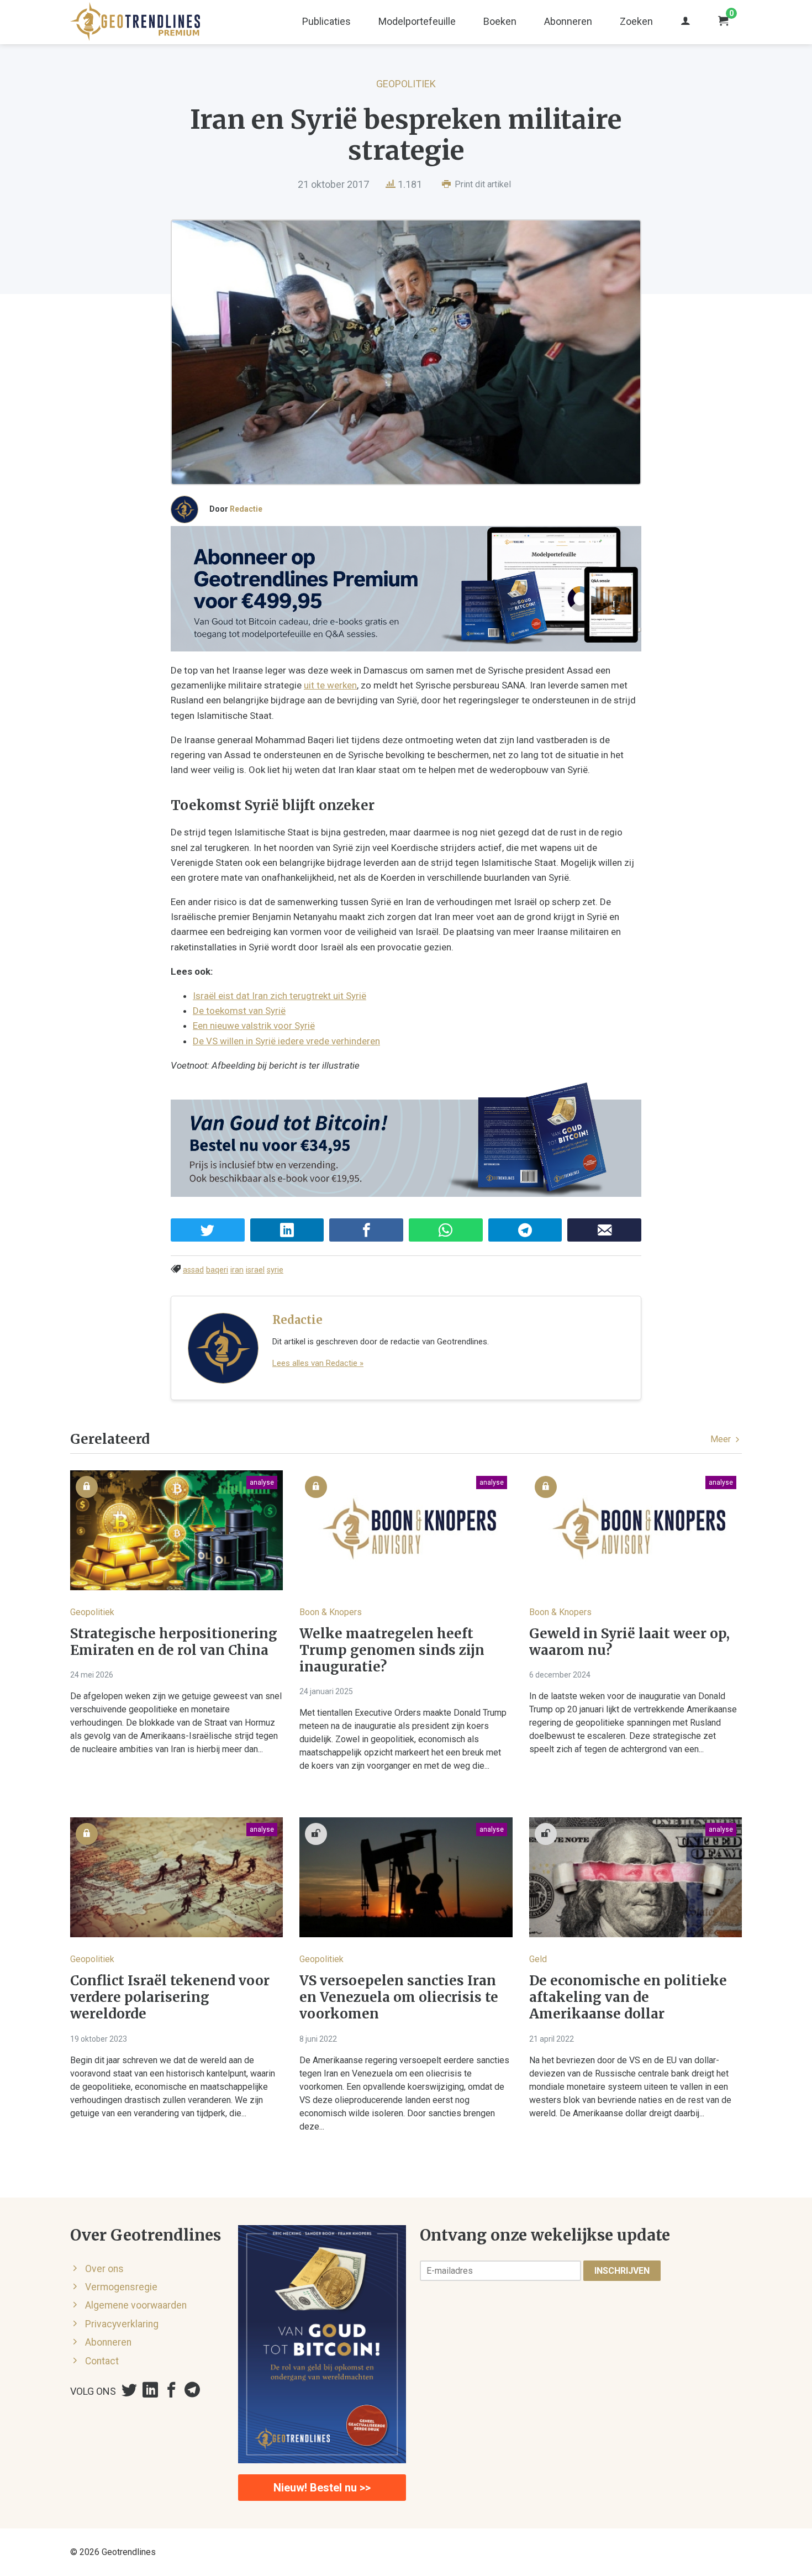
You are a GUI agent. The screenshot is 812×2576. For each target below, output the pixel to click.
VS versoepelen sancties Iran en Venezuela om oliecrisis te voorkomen (399, 1997)
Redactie (246, 509)
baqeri (217, 1270)
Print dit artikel (482, 184)
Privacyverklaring (122, 2324)
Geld (538, 1959)
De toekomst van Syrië (239, 1011)
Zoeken (636, 21)
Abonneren (568, 21)
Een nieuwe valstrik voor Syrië (254, 1026)
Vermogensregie (121, 2287)
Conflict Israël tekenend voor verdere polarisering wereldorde (170, 1997)
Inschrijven (622, 2271)
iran (237, 1270)
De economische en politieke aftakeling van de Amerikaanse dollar (628, 1997)
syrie (275, 1270)
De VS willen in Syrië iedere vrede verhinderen (286, 1041)
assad (193, 1270)
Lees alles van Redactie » (318, 1363)
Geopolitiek (406, 84)
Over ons (104, 2269)
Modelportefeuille (417, 21)
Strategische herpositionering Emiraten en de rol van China (174, 1642)
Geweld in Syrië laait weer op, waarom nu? (629, 1642)
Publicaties (326, 21)
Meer (722, 1439)
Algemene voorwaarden (136, 2305)
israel (255, 1270)
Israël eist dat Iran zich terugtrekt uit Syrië (280, 996)
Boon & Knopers (331, 1612)
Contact (102, 2361)
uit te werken (330, 685)
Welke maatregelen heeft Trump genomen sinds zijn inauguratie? (392, 1650)
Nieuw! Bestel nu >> (322, 2488)
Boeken (500, 21)
